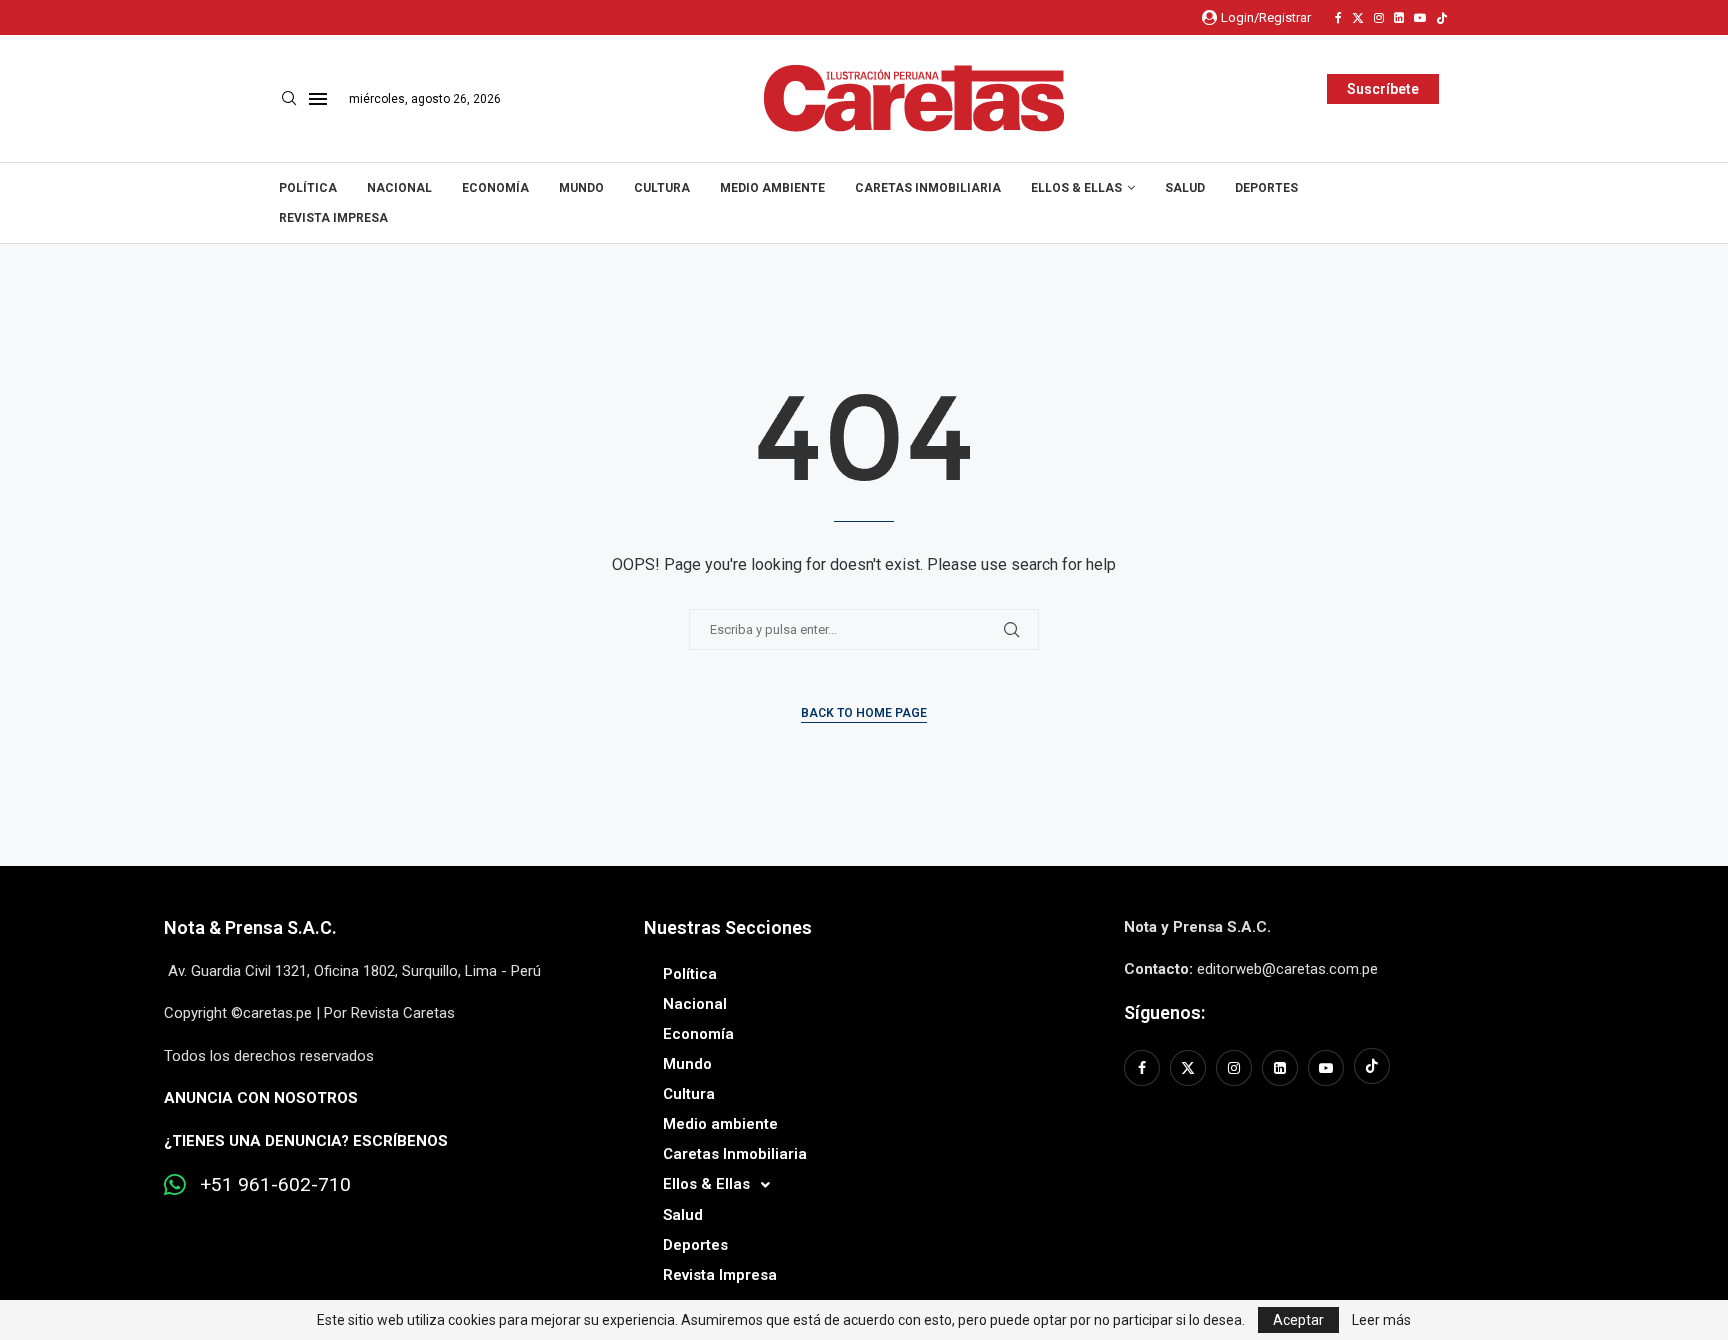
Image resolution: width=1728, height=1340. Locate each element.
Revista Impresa (333, 218)
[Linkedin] (1399, 18)
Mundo (581, 188)
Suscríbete (1383, 89)
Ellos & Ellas (1076, 188)
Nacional (399, 188)
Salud (1185, 188)
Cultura (662, 188)
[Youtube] (1420, 18)
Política (308, 188)
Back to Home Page (864, 713)
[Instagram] (1379, 18)
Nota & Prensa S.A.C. (250, 927)
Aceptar (1298, 1320)
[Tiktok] (1442, 18)
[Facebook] (1338, 18)
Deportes (1266, 188)
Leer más (1381, 1320)
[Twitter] (1358, 18)
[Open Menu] (318, 99)
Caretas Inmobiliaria (928, 188)
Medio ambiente (772, 188)
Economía (495, 188)
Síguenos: (1164, 1012)
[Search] (289, 99)
